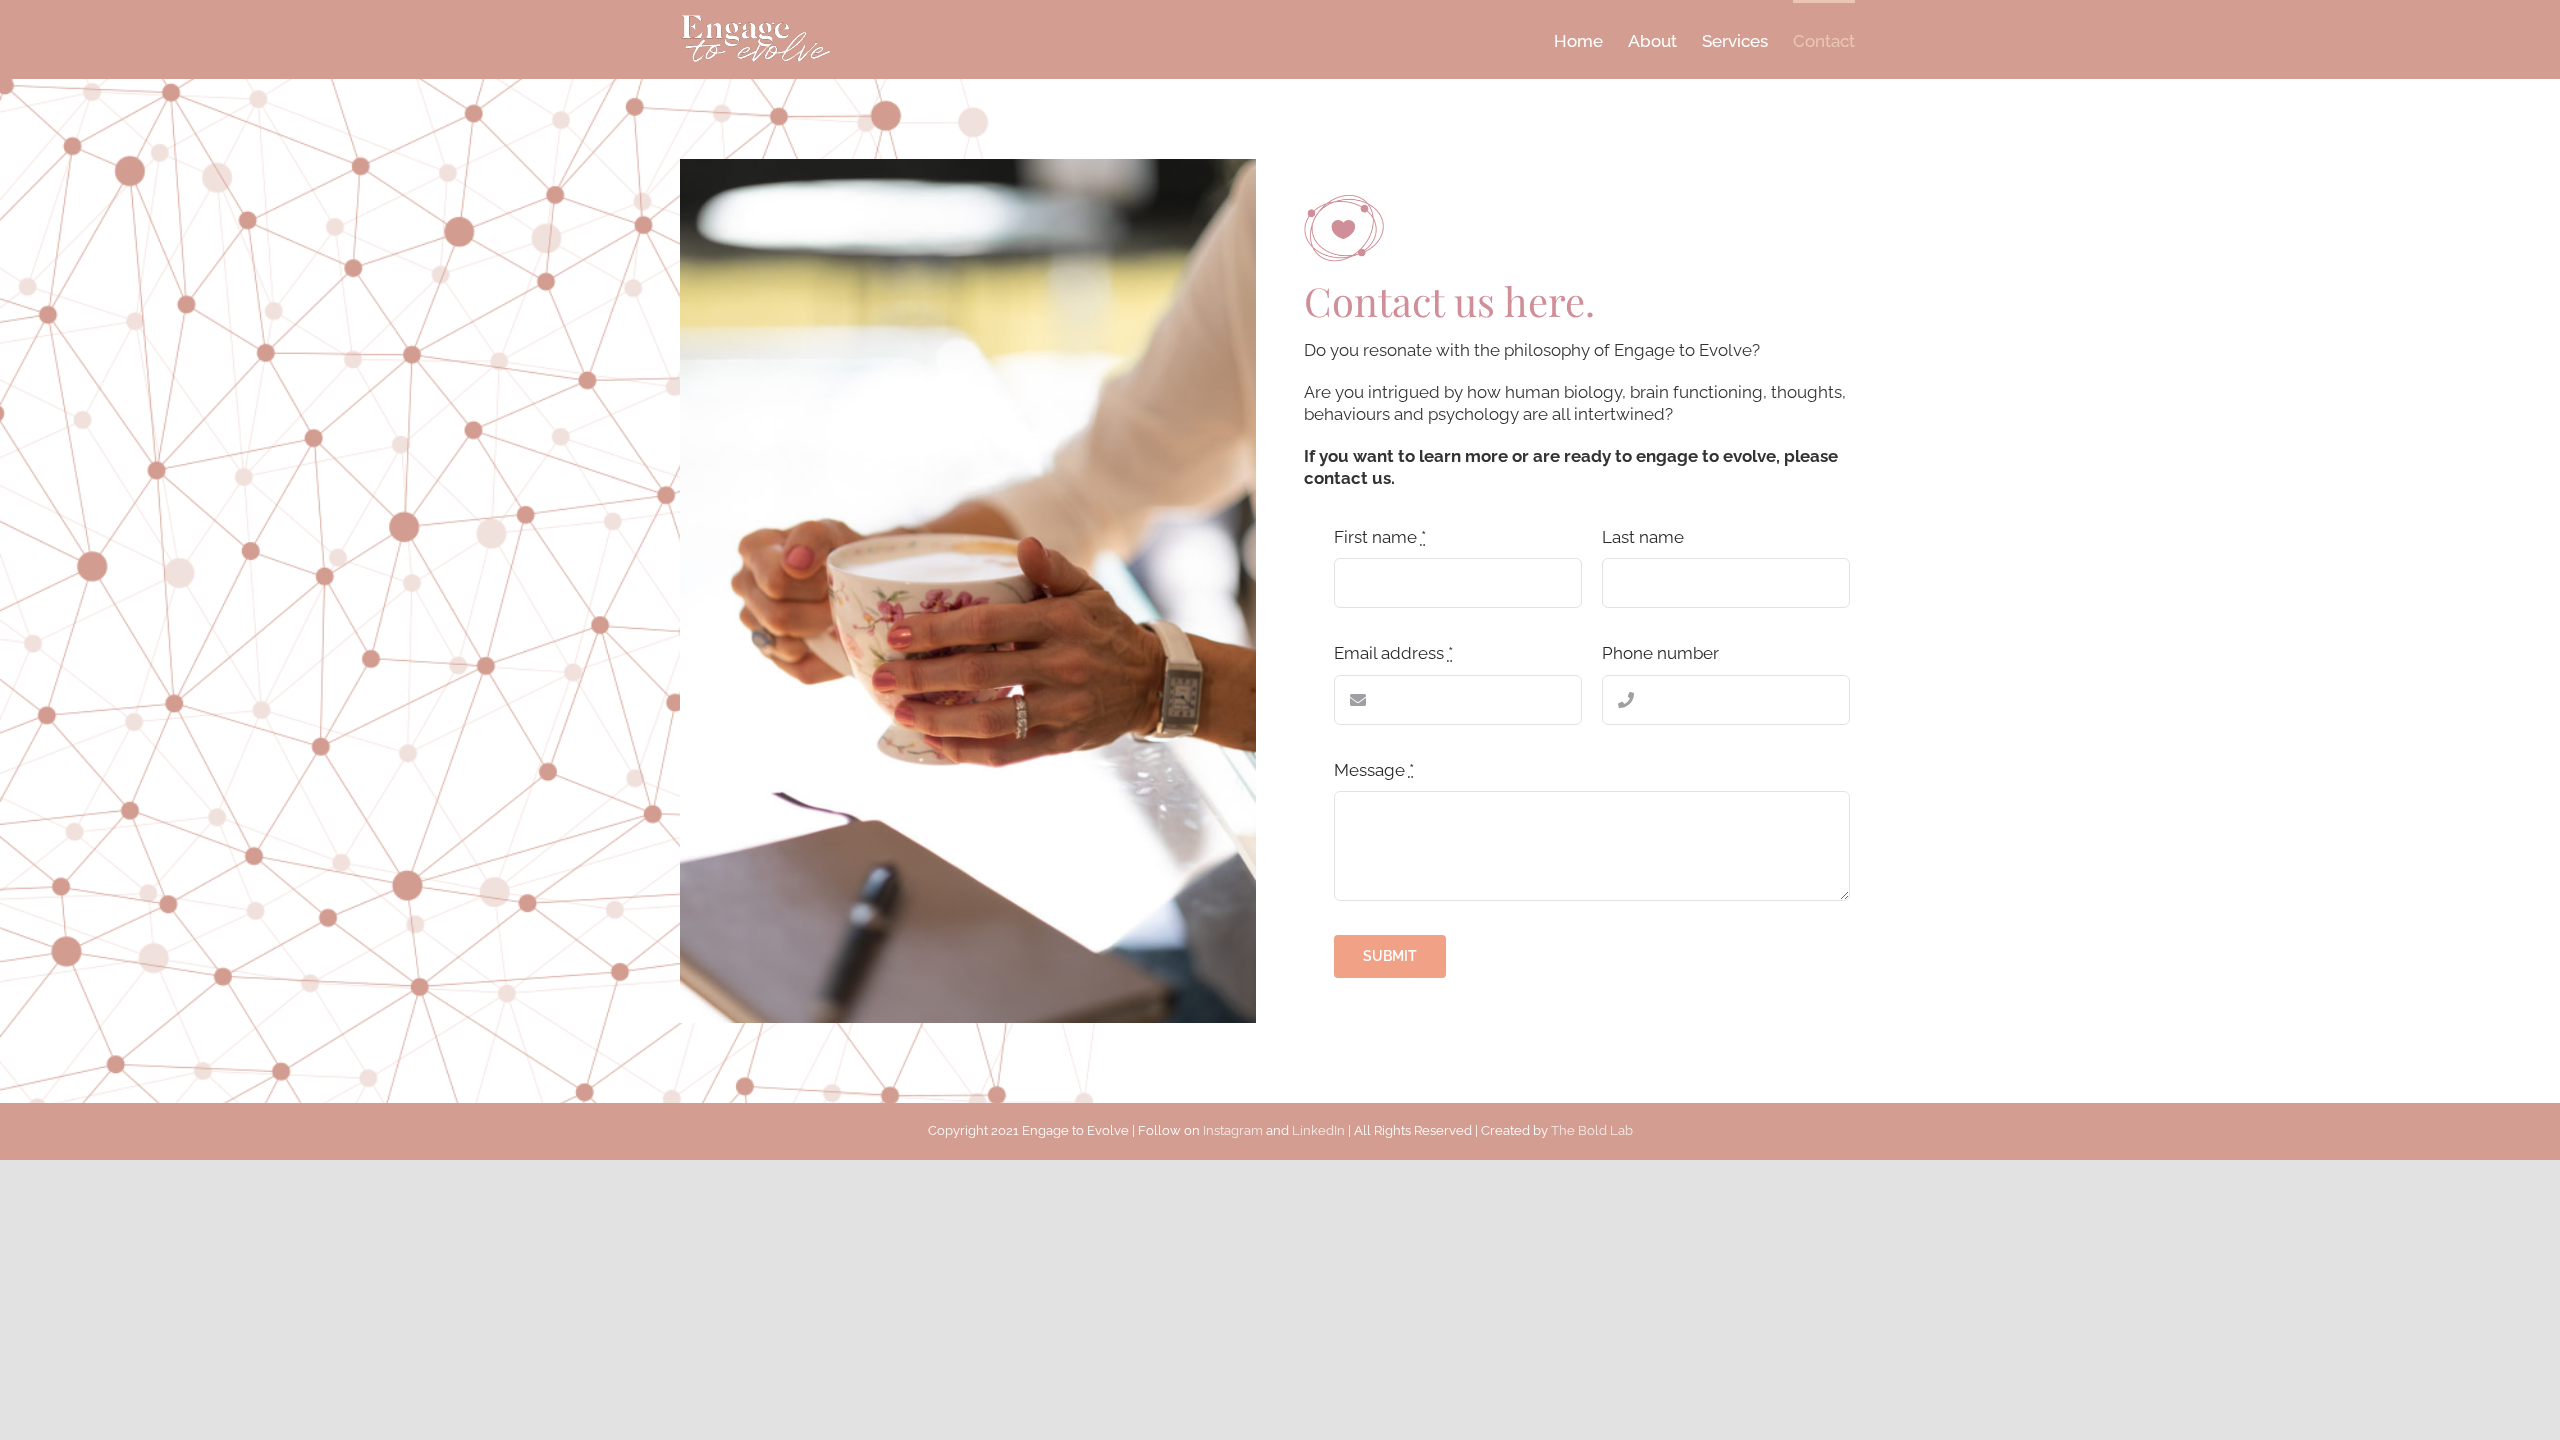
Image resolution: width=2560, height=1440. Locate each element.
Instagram (1233, 1130)
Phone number (1660, 653)
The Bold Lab (1592, 1130)
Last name (1643, 537)
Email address (1393, 653)
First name (1380, 537)
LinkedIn (1318, 1130)
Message (1374, 770)
